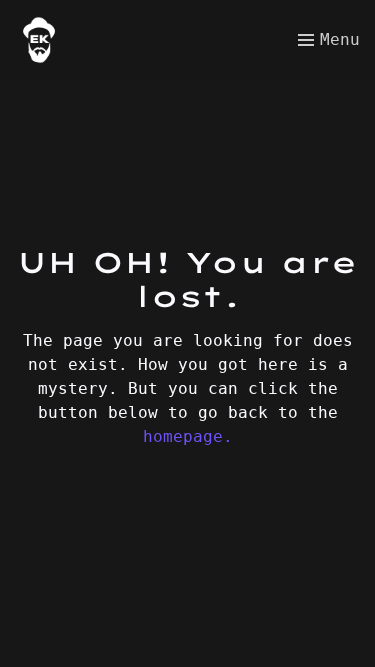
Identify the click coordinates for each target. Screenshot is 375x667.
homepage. (188, 436)
